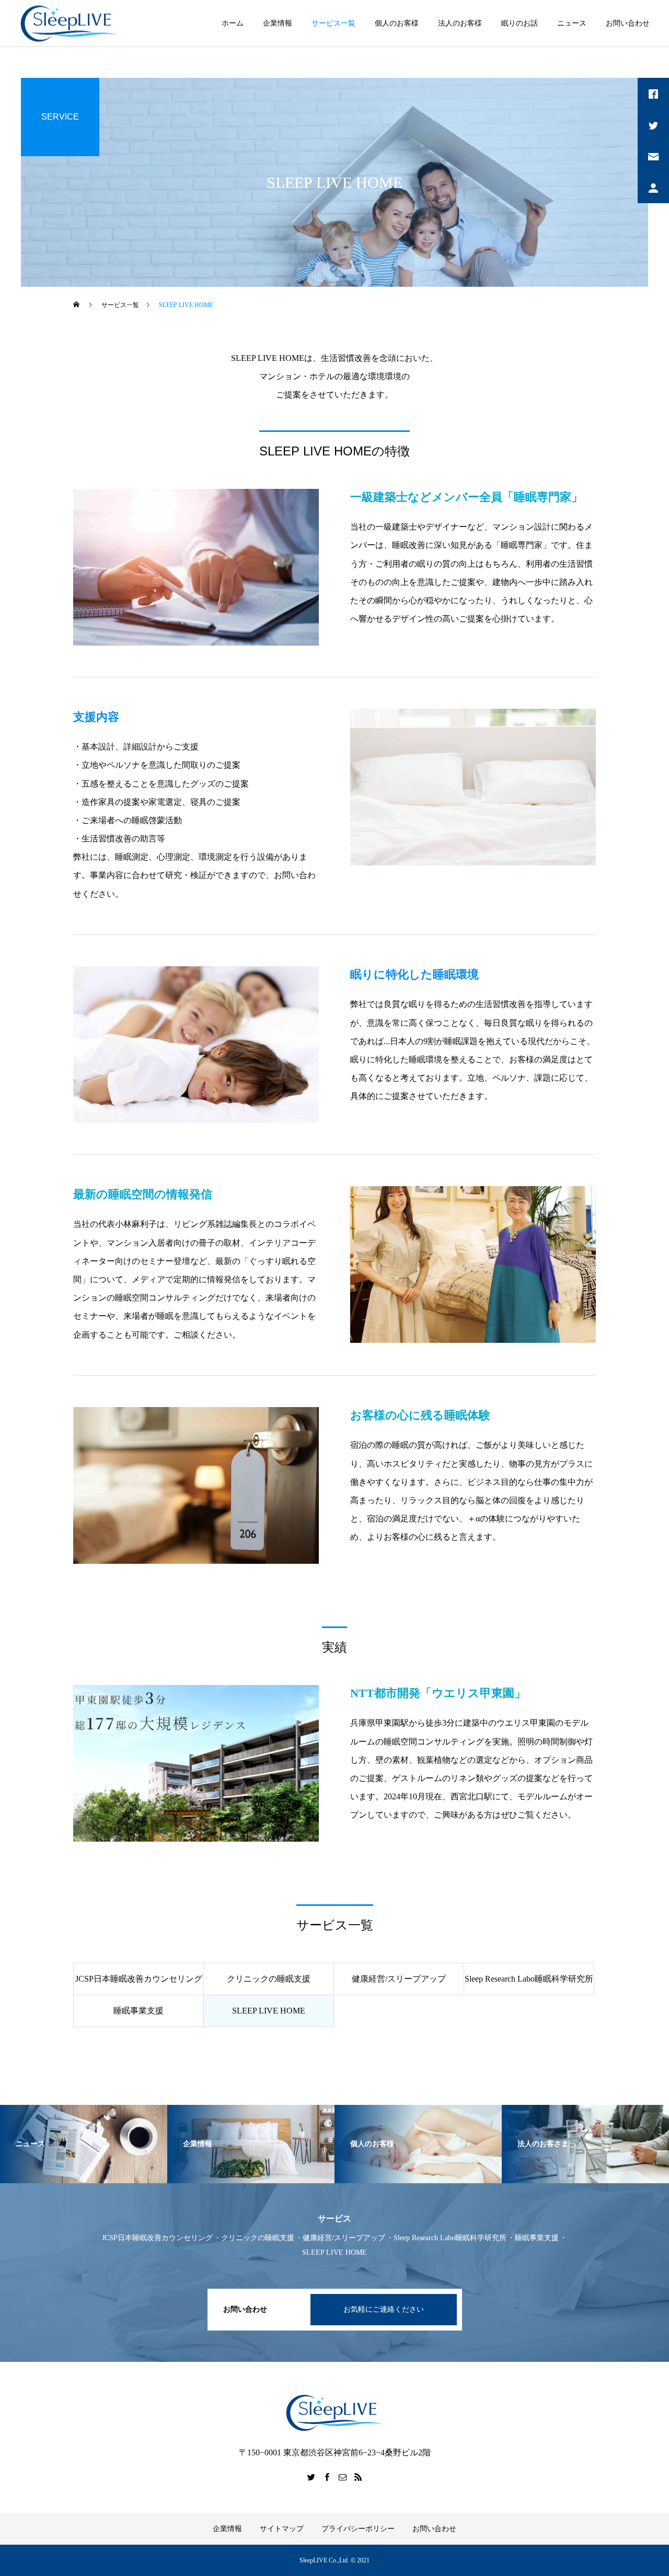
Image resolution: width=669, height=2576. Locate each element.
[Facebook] (327, 2477)
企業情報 (278, 23)
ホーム (233, 23)
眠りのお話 (520, 23)
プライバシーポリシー (358, 2529)
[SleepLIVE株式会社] (69, 23)
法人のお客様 (460, 23)
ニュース (572, 23)
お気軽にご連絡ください (384, 2309)
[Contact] (342, 2477)
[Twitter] (311, 2477)
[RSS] (358, 2477)
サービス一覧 (333, 23)
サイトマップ (282, 2529)
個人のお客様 (397, 23)
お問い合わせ (628, 23)
